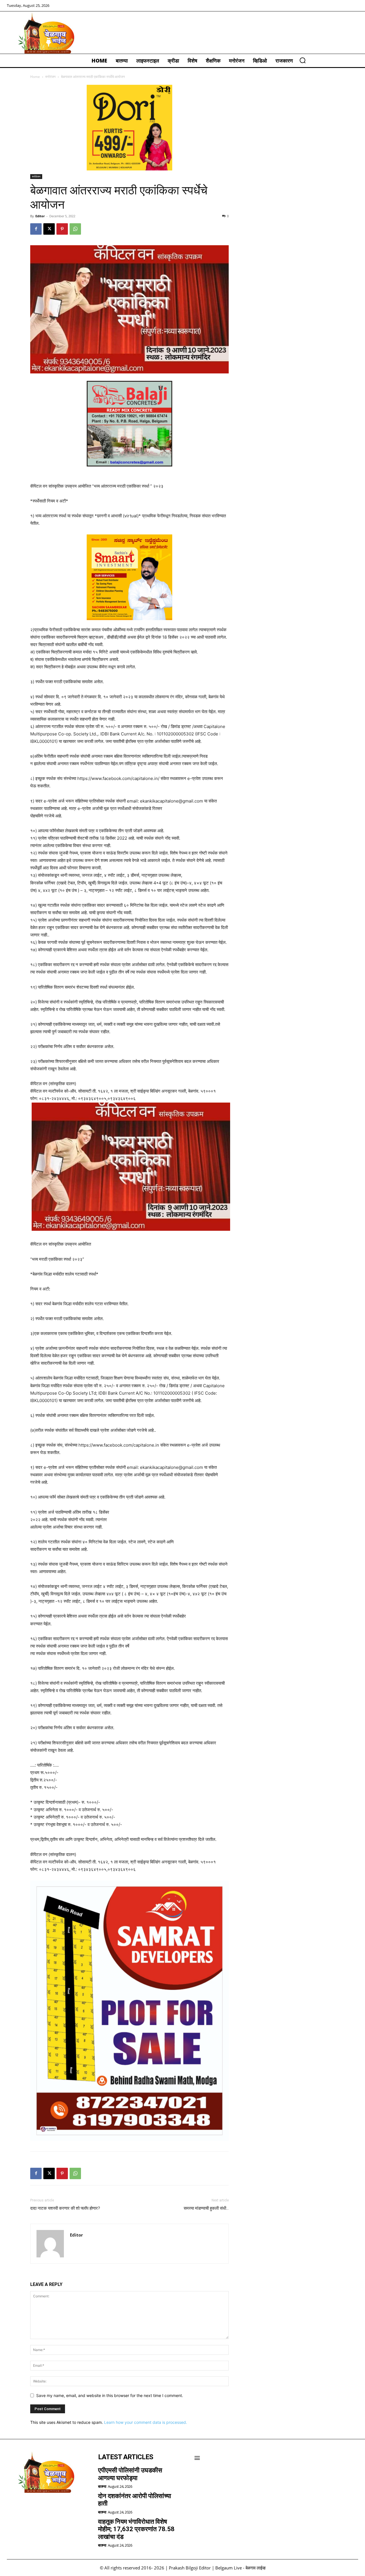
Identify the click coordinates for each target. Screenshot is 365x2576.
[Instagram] (29, 2508)
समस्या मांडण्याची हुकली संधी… (206, 2208)
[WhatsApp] (75, 229)
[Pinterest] (62, 229)
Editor (40, 216)
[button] (303, 60)
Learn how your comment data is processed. (146, 2422)
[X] (49, 229)
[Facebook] (36, 229)
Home (35, 77)
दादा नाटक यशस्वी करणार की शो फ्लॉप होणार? (65, 2208)
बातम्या (102, 2486)
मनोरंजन (50, 77)
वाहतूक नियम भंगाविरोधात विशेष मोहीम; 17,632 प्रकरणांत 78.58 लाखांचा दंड (136, 2529)
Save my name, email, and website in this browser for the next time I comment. (110, 2395)
